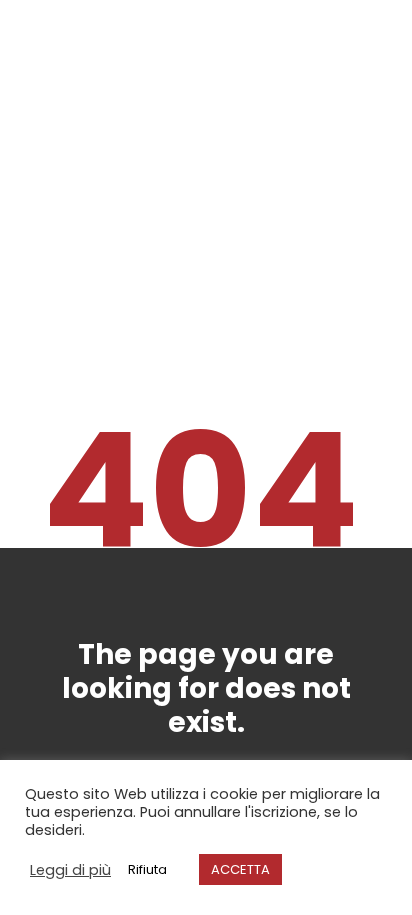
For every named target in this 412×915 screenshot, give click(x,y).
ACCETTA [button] (240, 869)
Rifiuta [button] (147, 869)
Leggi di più (70, 870)
